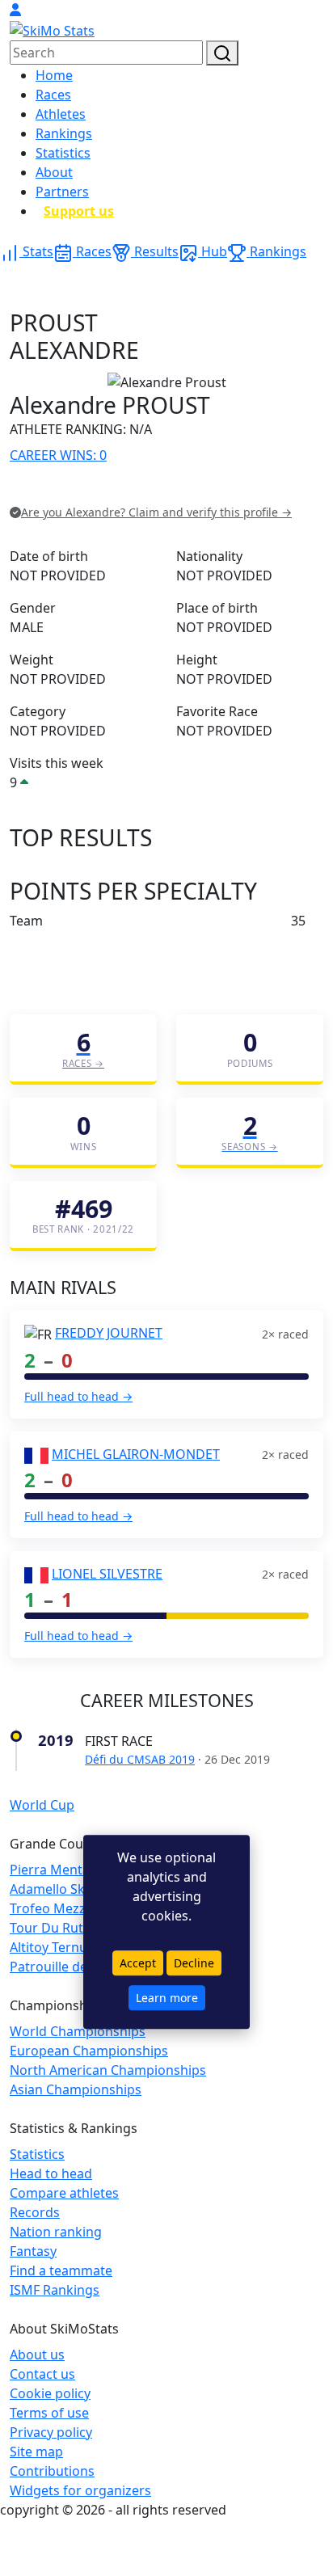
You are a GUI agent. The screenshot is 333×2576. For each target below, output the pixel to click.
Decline (194, 1963)
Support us (79, 211)
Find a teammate (61, 2270)
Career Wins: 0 (58, 455)
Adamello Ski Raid (64, 1889)
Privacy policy (51, 2432)
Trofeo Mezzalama (66, 1908)
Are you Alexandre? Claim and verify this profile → (156, 512)
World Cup (42, 1805)
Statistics (63, 153)
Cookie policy (50, 2393)
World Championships (78, 2031)
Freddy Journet (109, 1333)
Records (35, 2212)
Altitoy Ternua (52, 1947)
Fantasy (33, 2251)
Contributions (52, 2471)
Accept (138, 1963)
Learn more (167, 1998)
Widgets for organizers (80, 2490)
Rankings (64, 133)
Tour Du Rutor (53, 1928)
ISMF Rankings (55, 2290)
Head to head (51, 2173)
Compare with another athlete (101, 489)
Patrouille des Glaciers (78, 1967)
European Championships (89, 2051)
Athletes (61, 114)
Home (54, 75)
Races (53, 95)
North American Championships (108, 2070)
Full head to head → (78, 1396)
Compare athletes (64, 2193)
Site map (36, 2452)
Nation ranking (56, 2232)
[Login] (15, 10)
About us (37, 2355)
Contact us (42, 2374)
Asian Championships (76, 2089)
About (54, 172)
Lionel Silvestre (107, 1574)
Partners (62, 192)
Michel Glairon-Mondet (136, 1454)
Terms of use (49, 2413)
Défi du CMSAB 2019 (140, 1759)
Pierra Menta (50, 1870)
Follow (214, 489)
